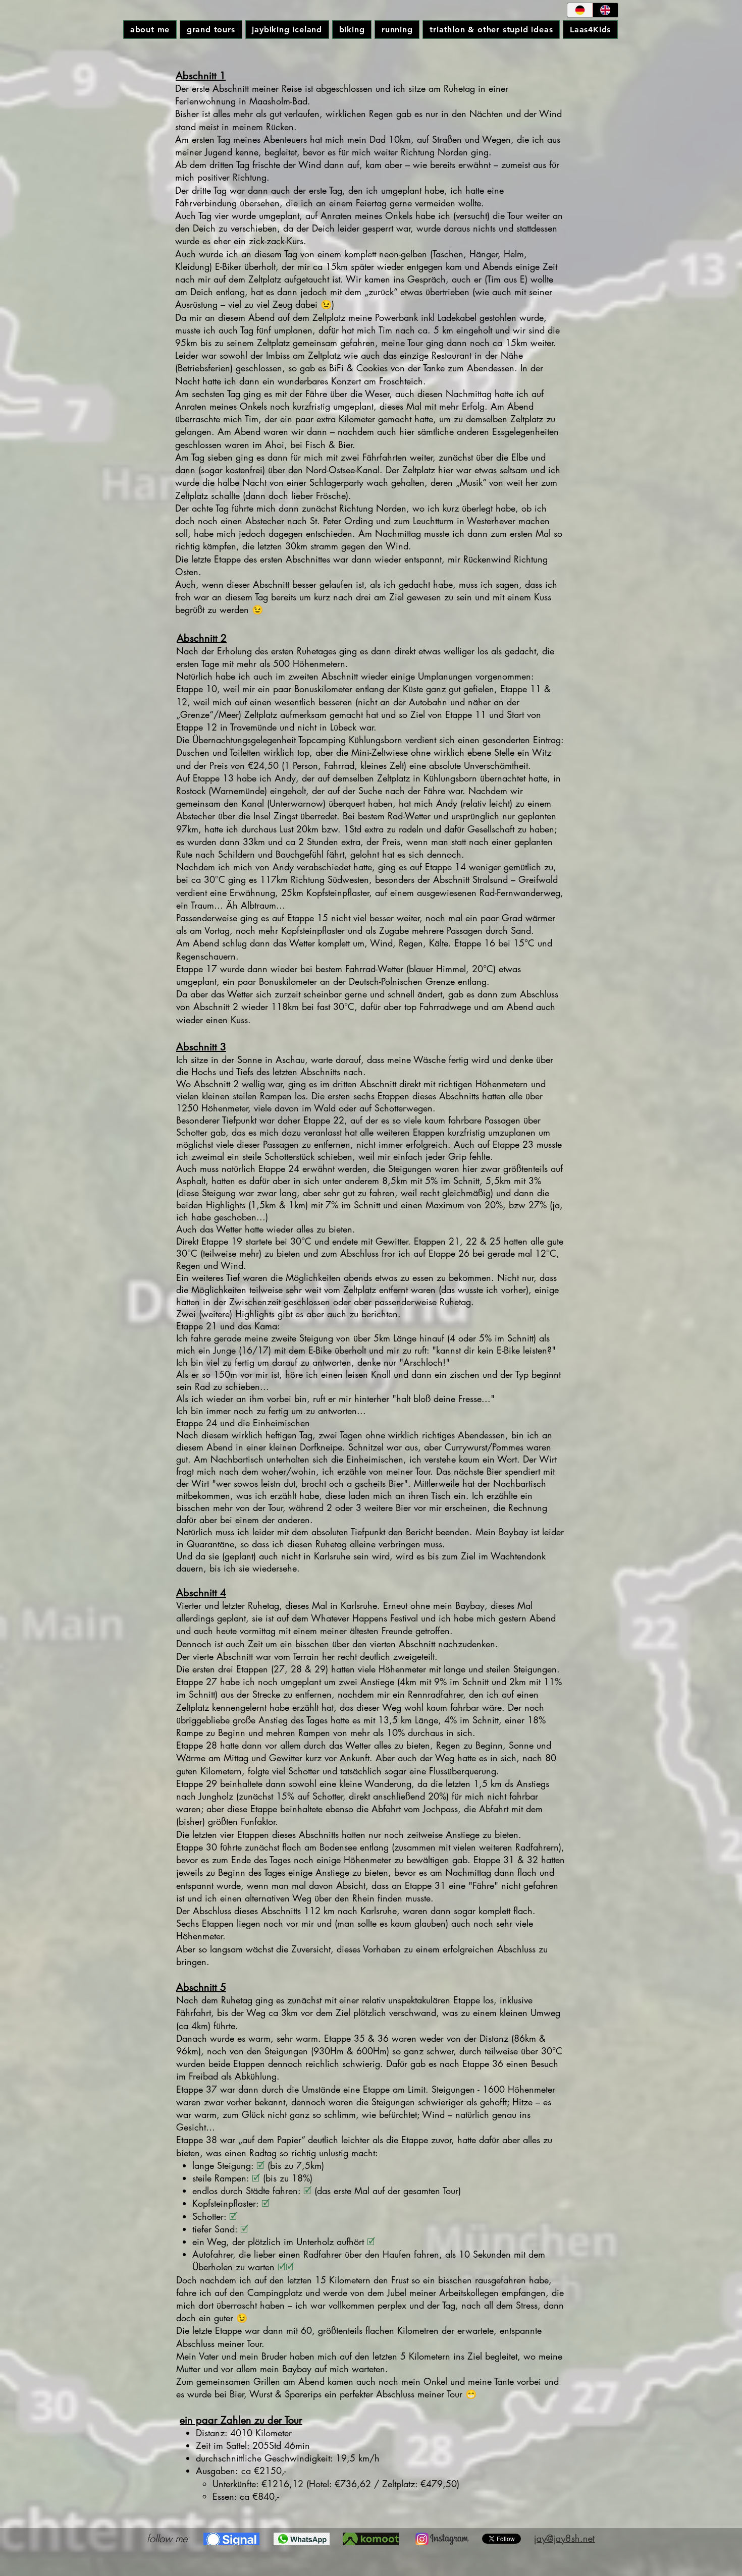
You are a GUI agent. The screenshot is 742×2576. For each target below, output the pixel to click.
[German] (580, 10)
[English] (605, 10)
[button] (211, 30)
